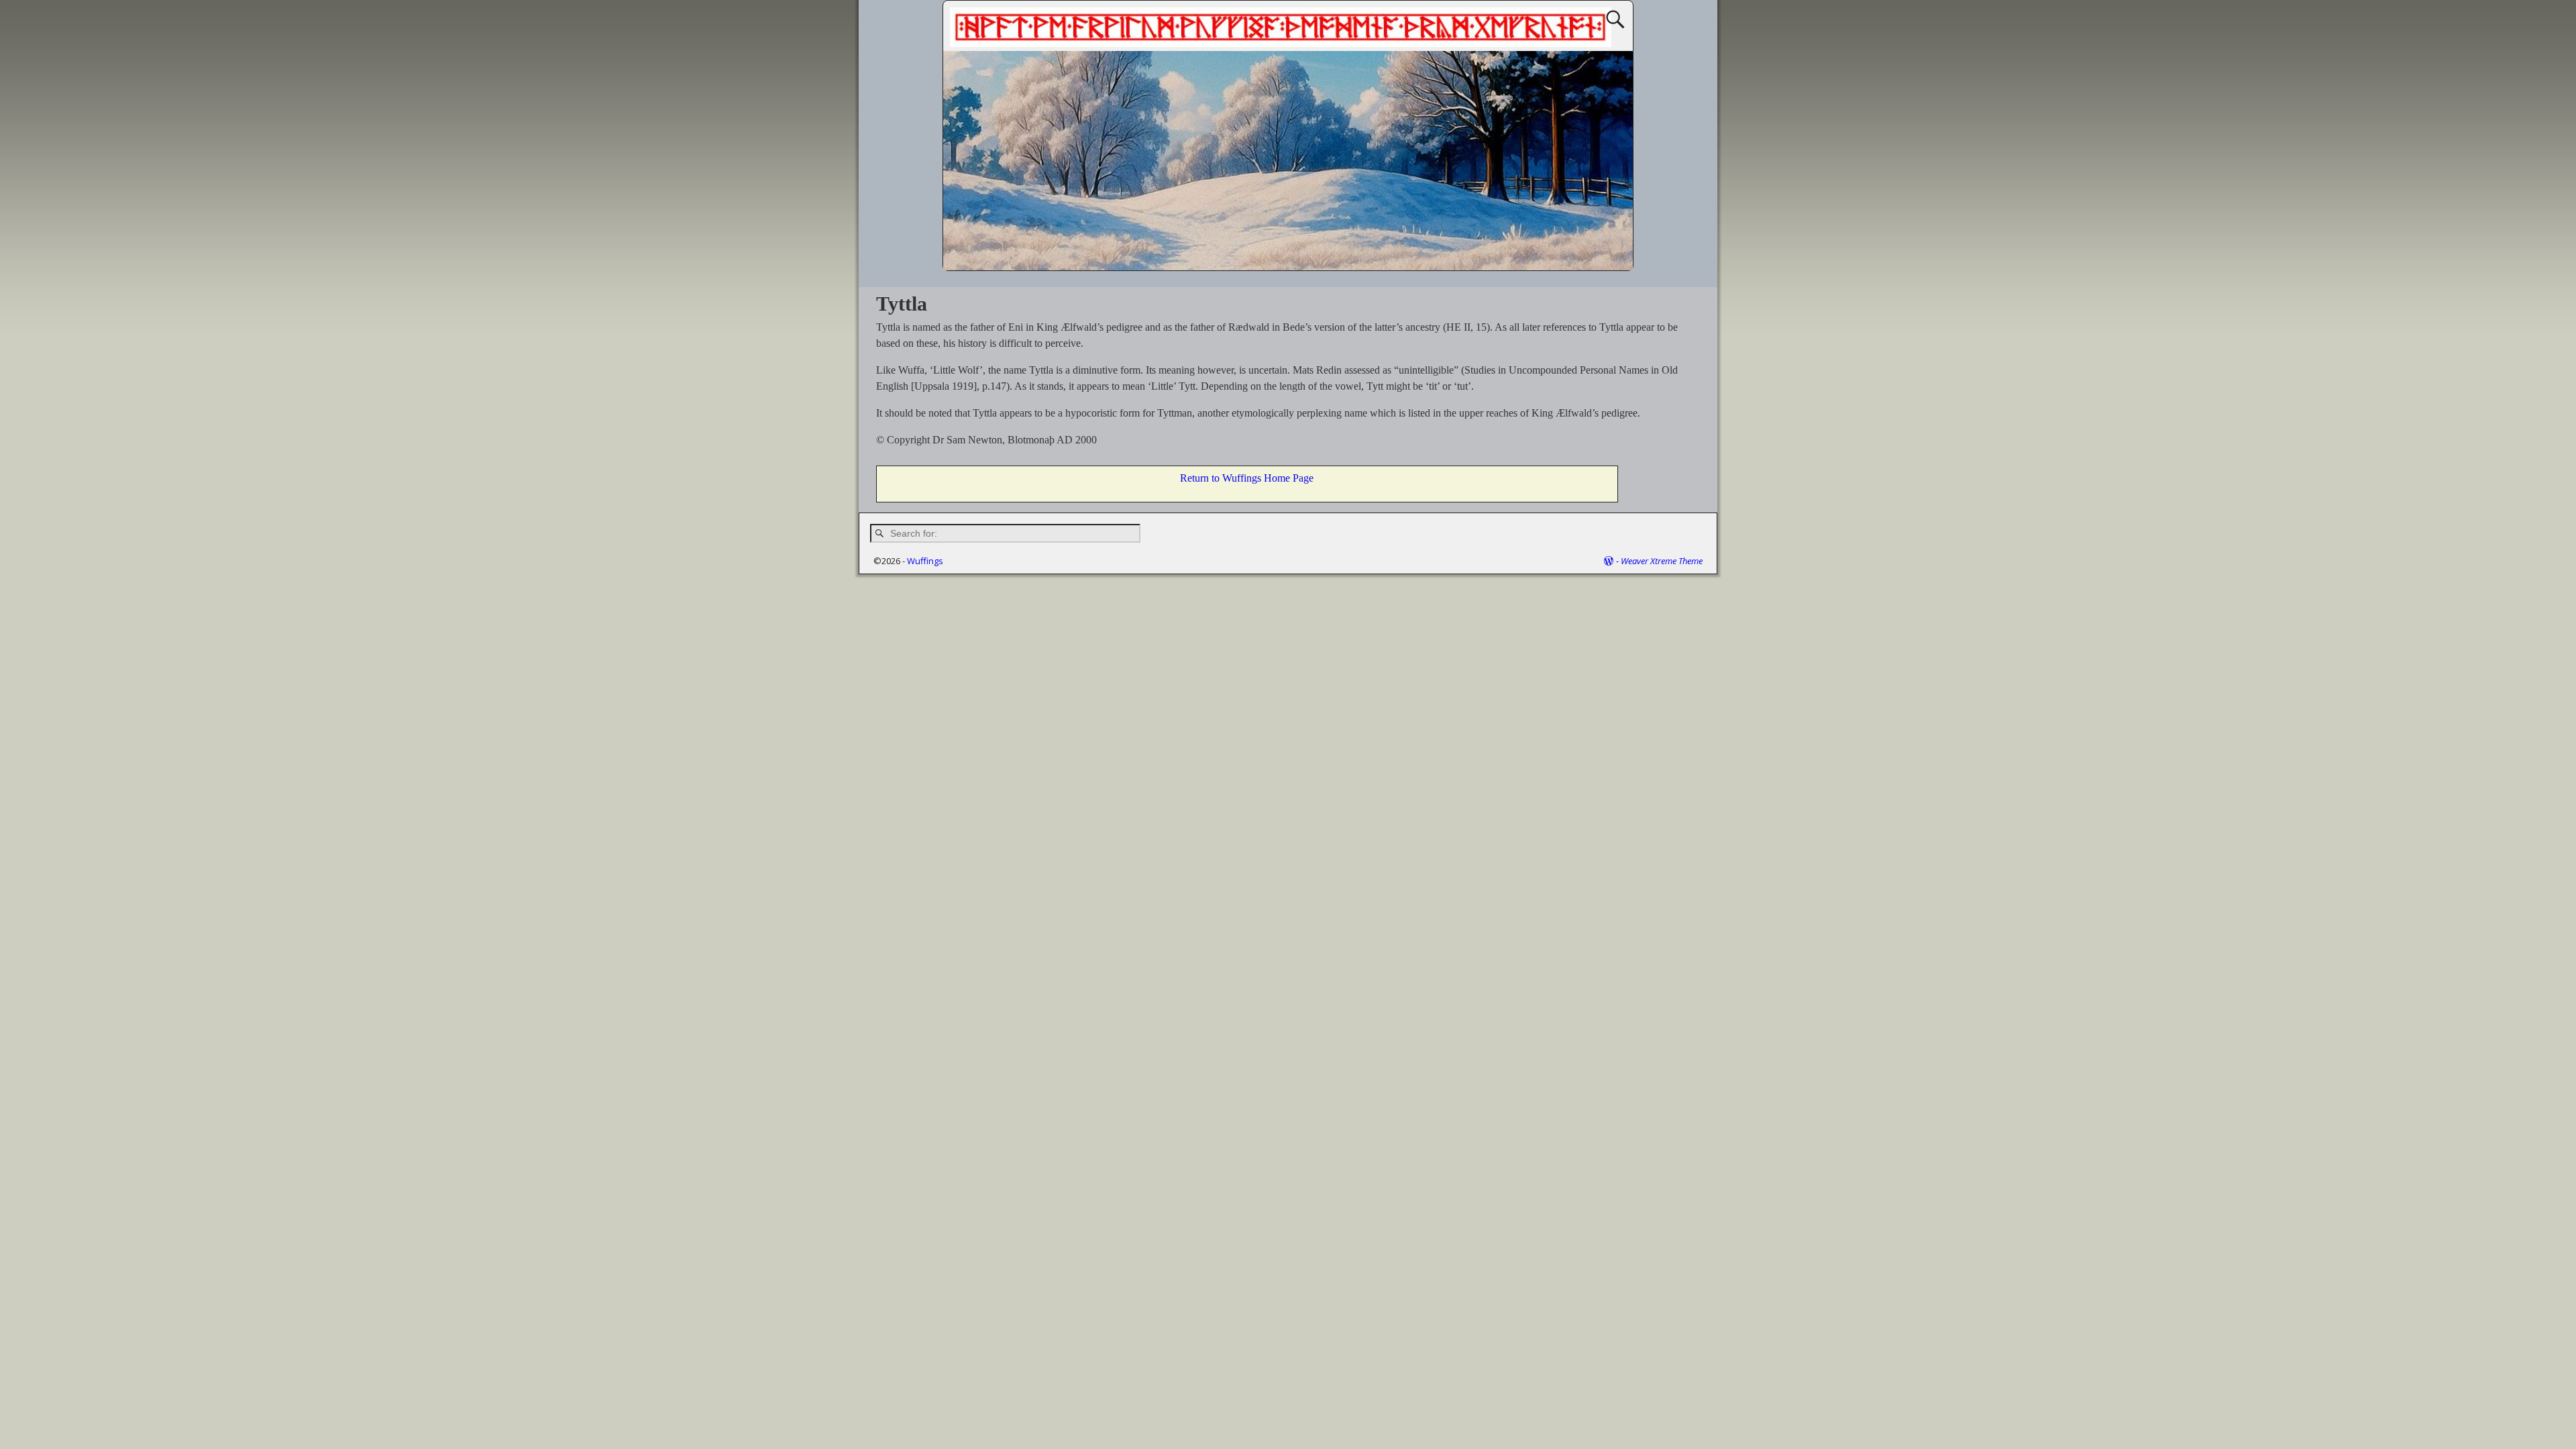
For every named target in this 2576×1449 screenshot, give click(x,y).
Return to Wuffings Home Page (1247, 478)
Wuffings (925, 561)
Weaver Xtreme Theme (1662, 561)
